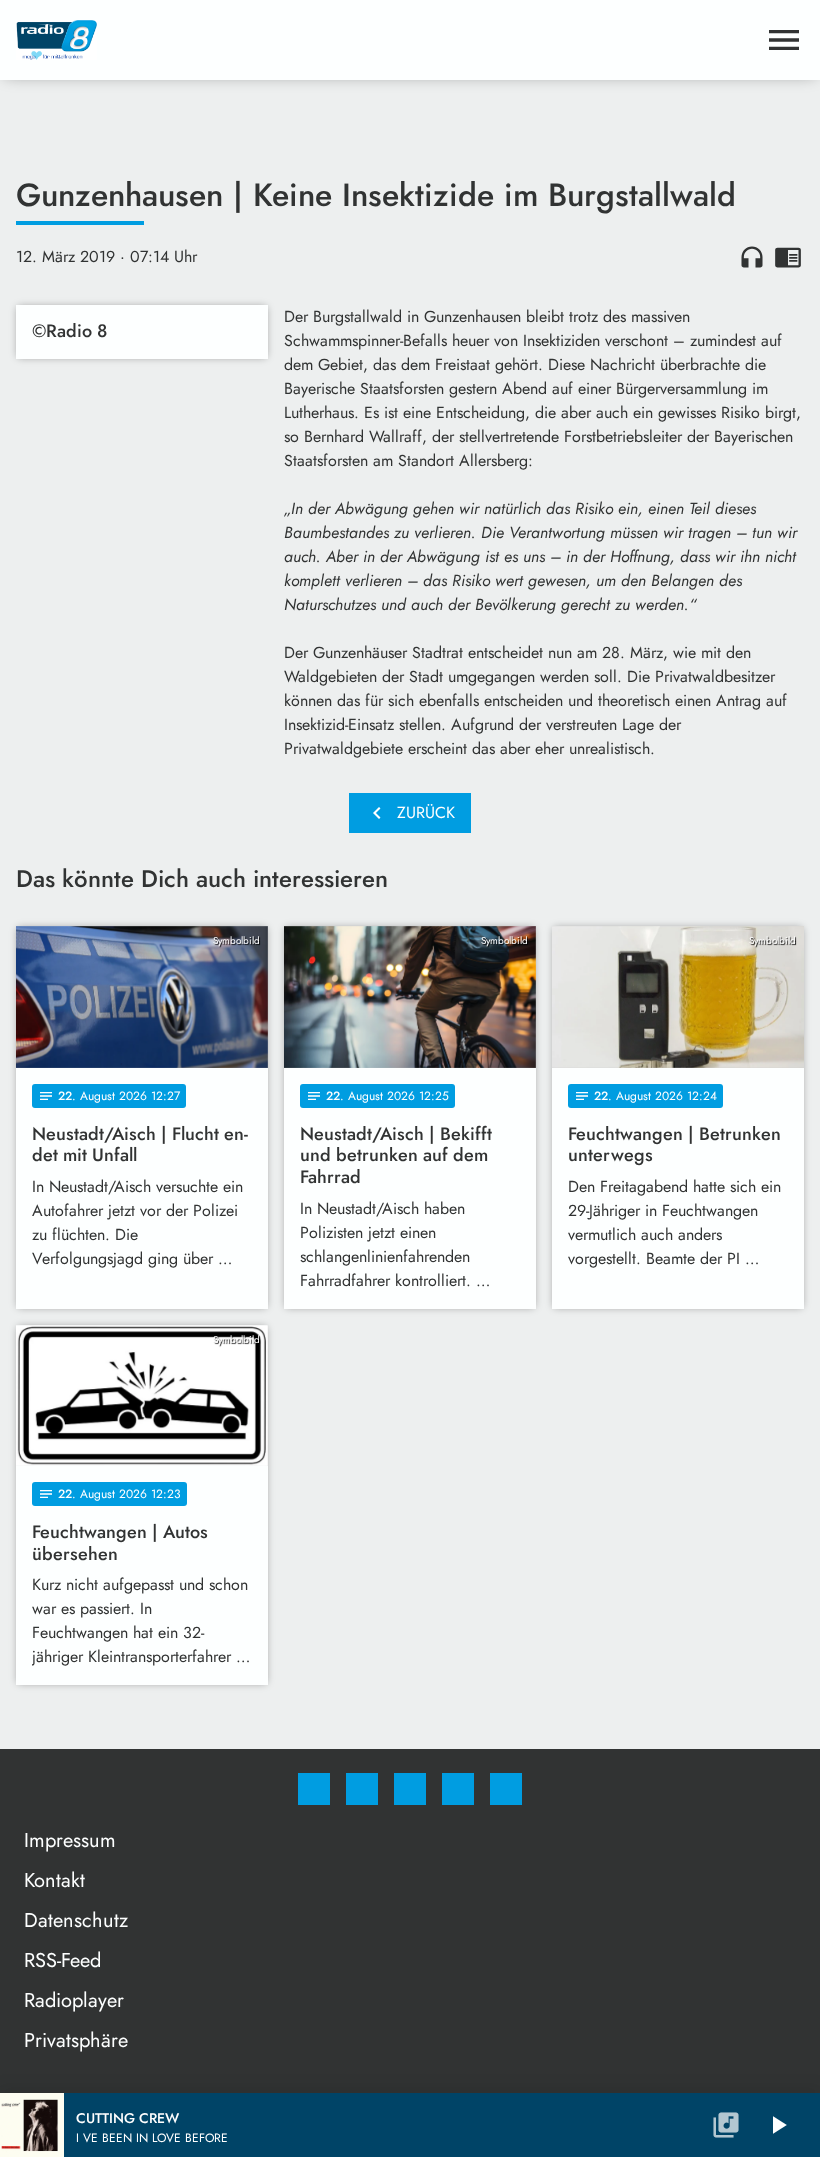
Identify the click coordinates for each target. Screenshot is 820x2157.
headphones (752, 257)
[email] (506, 1789)
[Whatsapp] (410, 1789)
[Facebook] (314, 1789)
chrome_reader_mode (788, 257)
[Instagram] (362, 1789)
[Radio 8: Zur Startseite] (386, 40)
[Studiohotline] (458, 1789)
